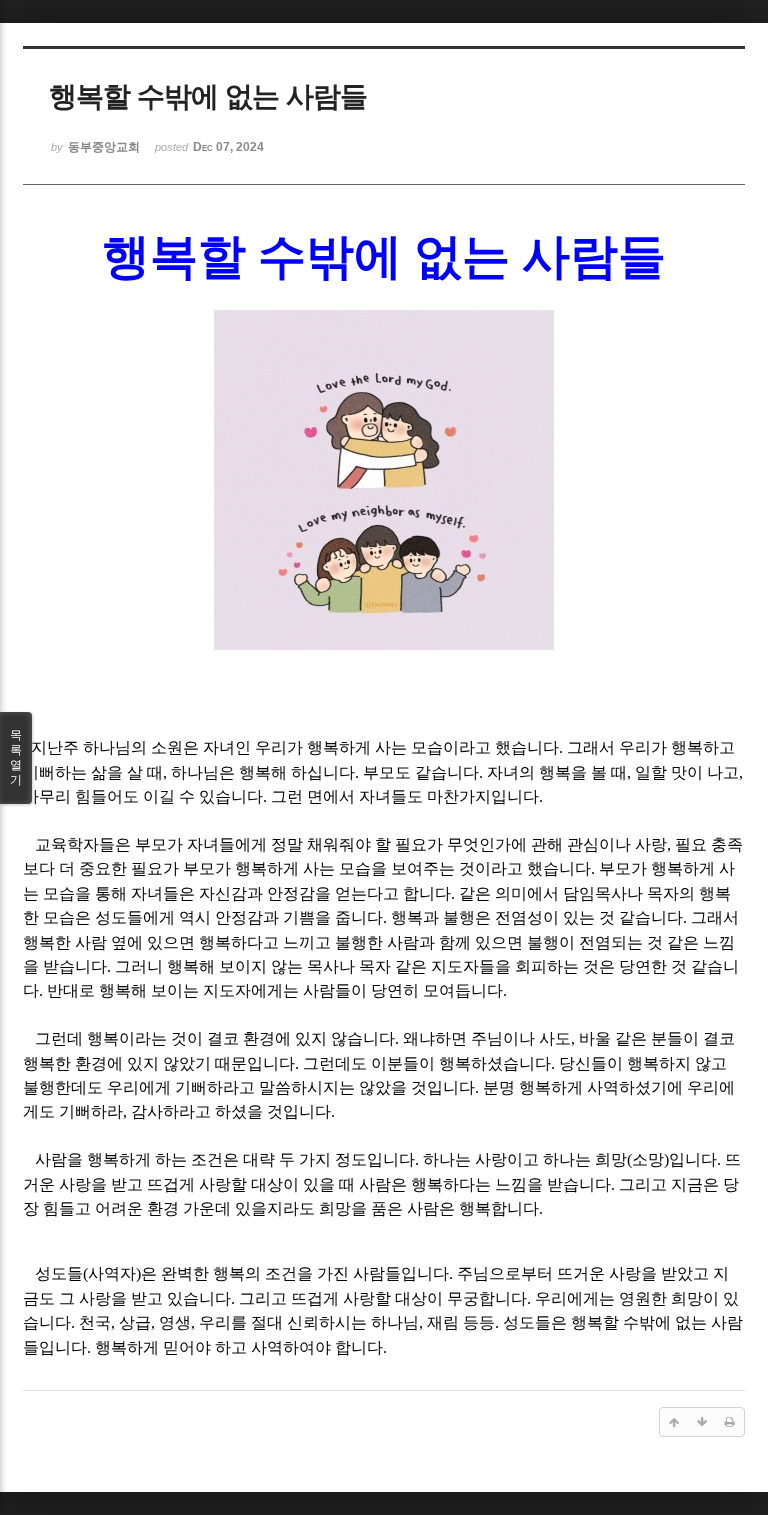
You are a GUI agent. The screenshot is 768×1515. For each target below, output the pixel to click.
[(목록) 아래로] (702, 1422)
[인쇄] (730, 1422)
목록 (16, 757)
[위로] (674, 1422)
